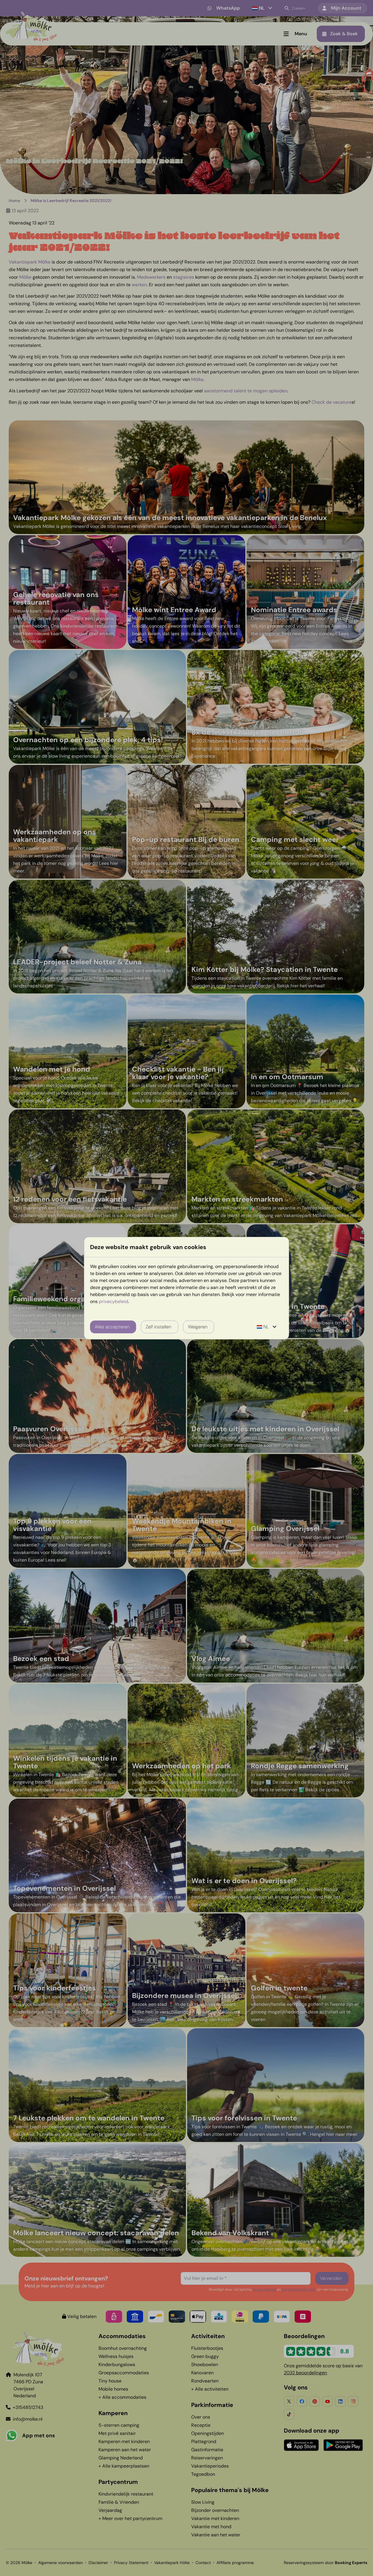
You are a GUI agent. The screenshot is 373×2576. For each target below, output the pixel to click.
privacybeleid (114, 1301)
